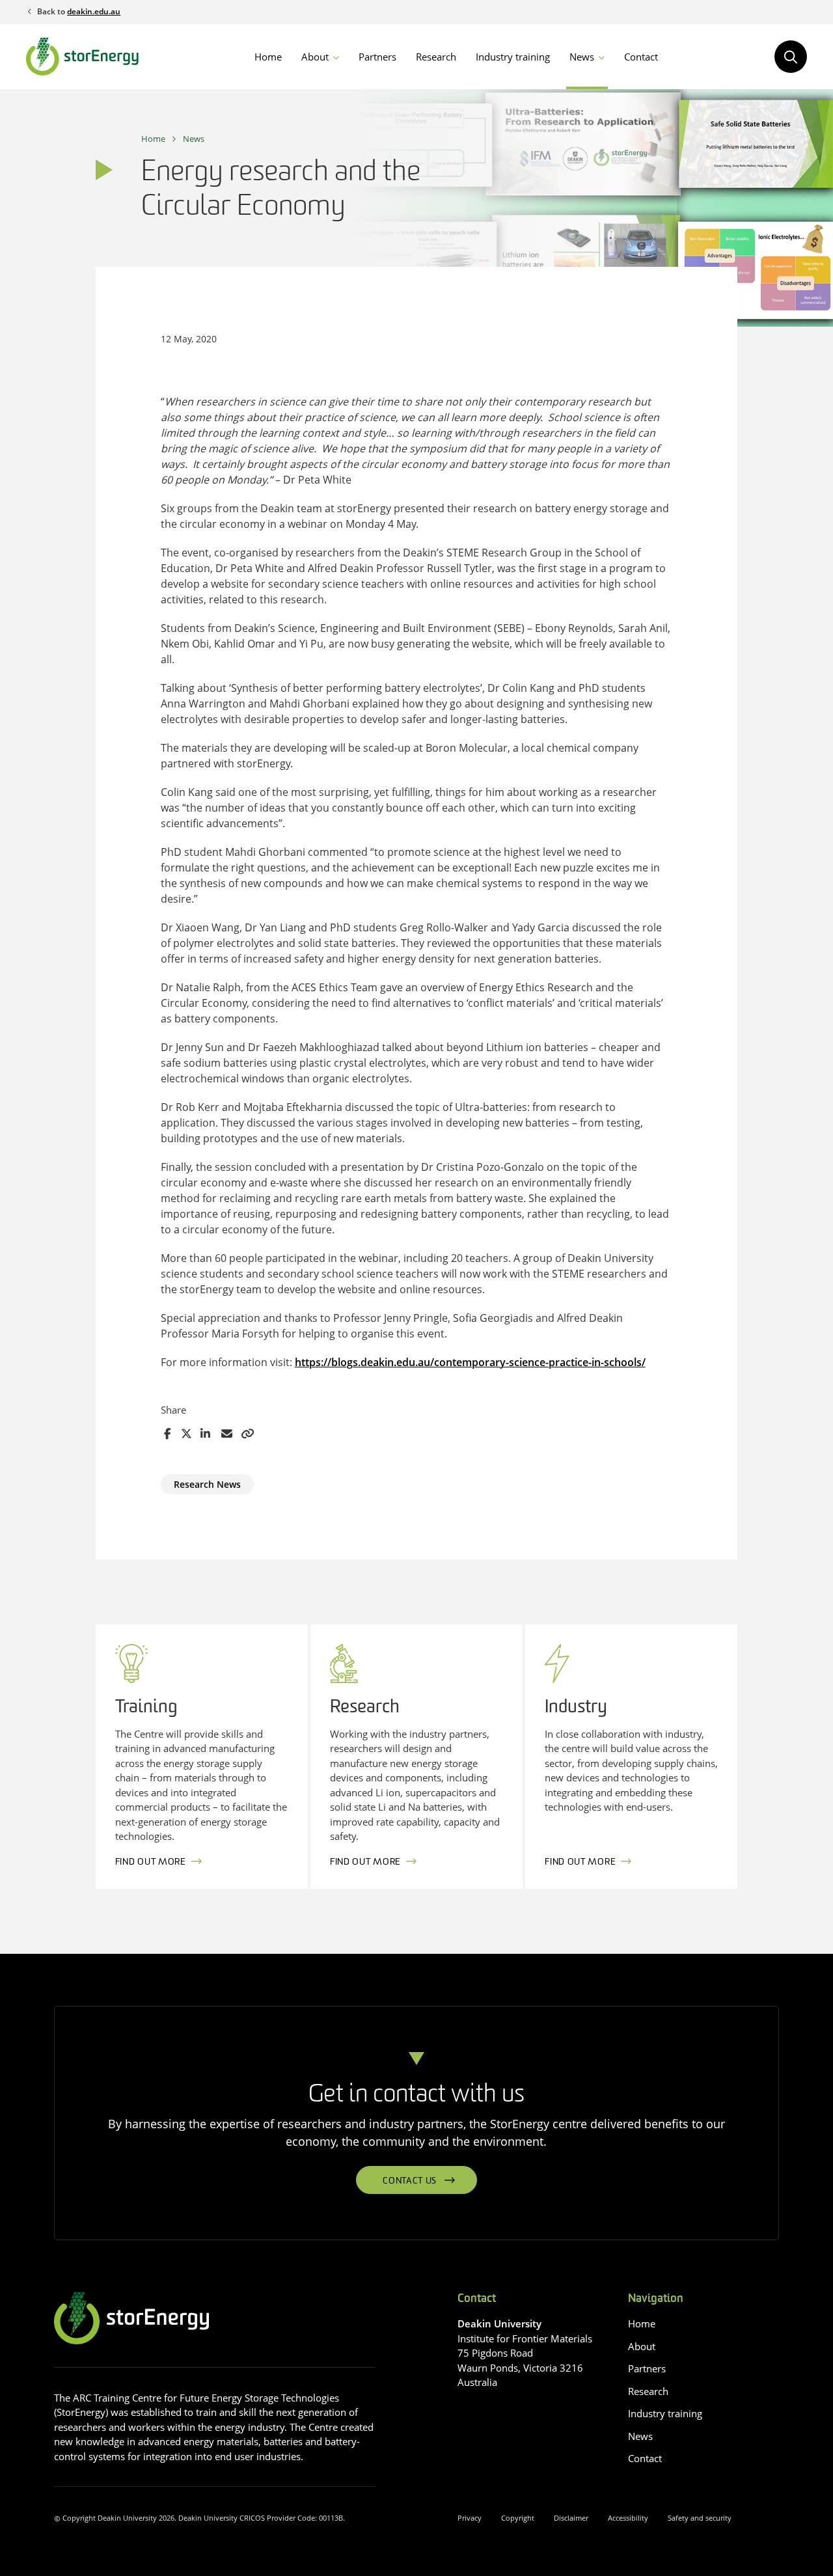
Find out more (151, 1862)
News (582, 57)
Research (436, 57)
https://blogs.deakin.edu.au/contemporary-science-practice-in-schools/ (470, 1362)
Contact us (410, 2181)
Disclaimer (571, 2518)
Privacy (470, 2518)
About (315, 57)
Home (268, 57)
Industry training (513, 57)
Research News (207, 1484)
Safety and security (700, 2518)
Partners (377, 57)
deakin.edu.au (94, 11)
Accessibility (628, 2518)
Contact (641, 57)
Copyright (518, 2518)
